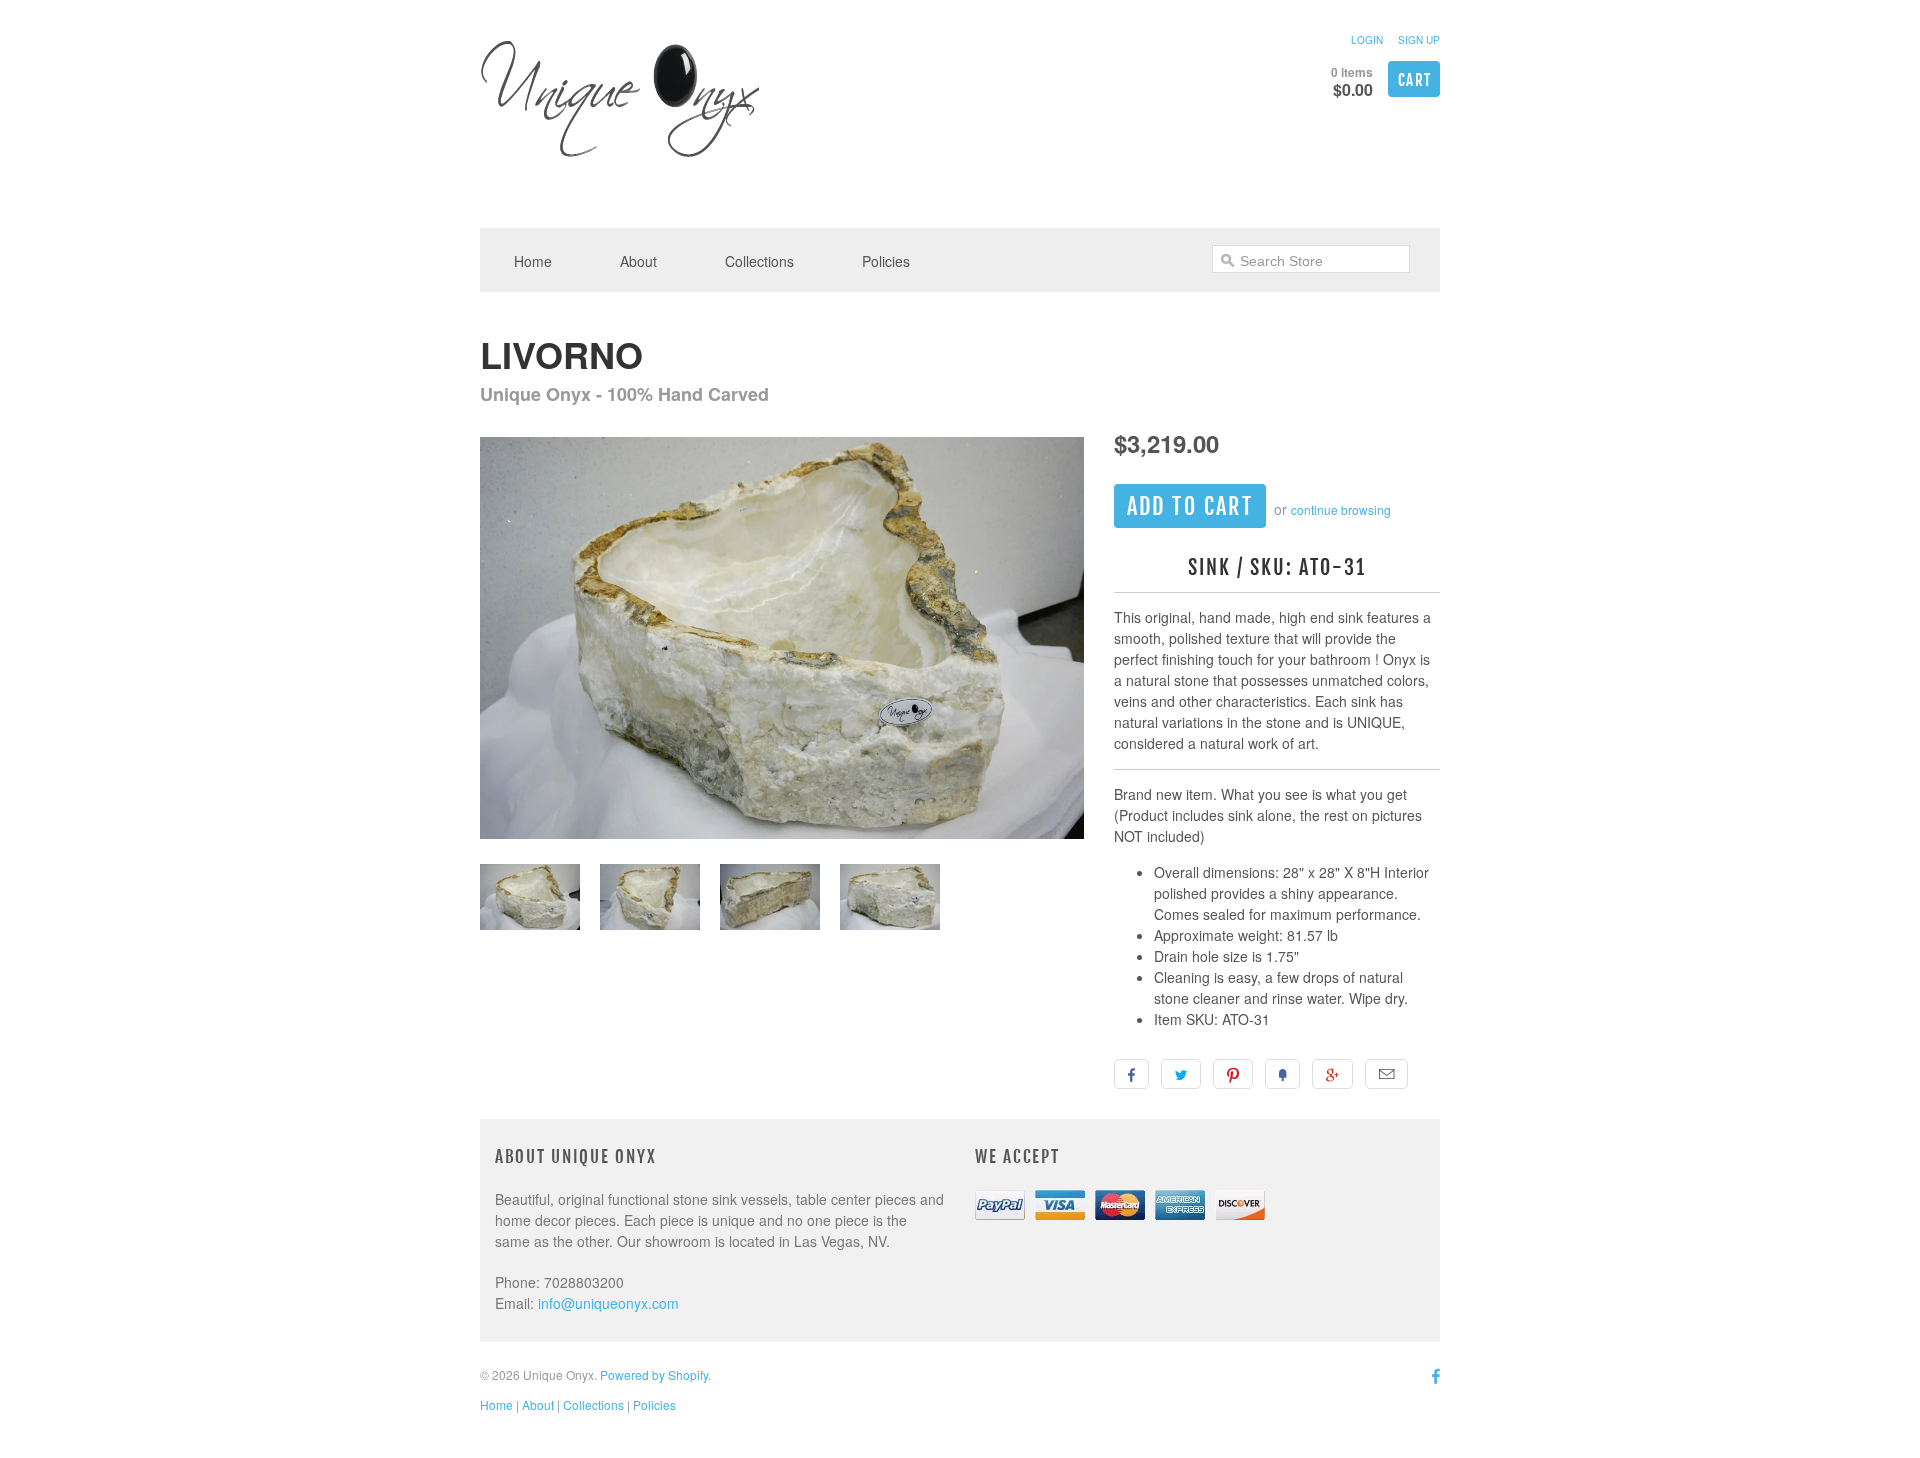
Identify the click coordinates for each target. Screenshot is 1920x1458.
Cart (1415, 80)
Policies (886, 261)
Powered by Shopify (654, 1374)
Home (533, 261)
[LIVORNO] (782, 640)
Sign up (1419, 40)
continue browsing (1341, 509)
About (638, 261)
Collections (759, 261)
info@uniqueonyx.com (608, 1303)
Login (1367, 40)
